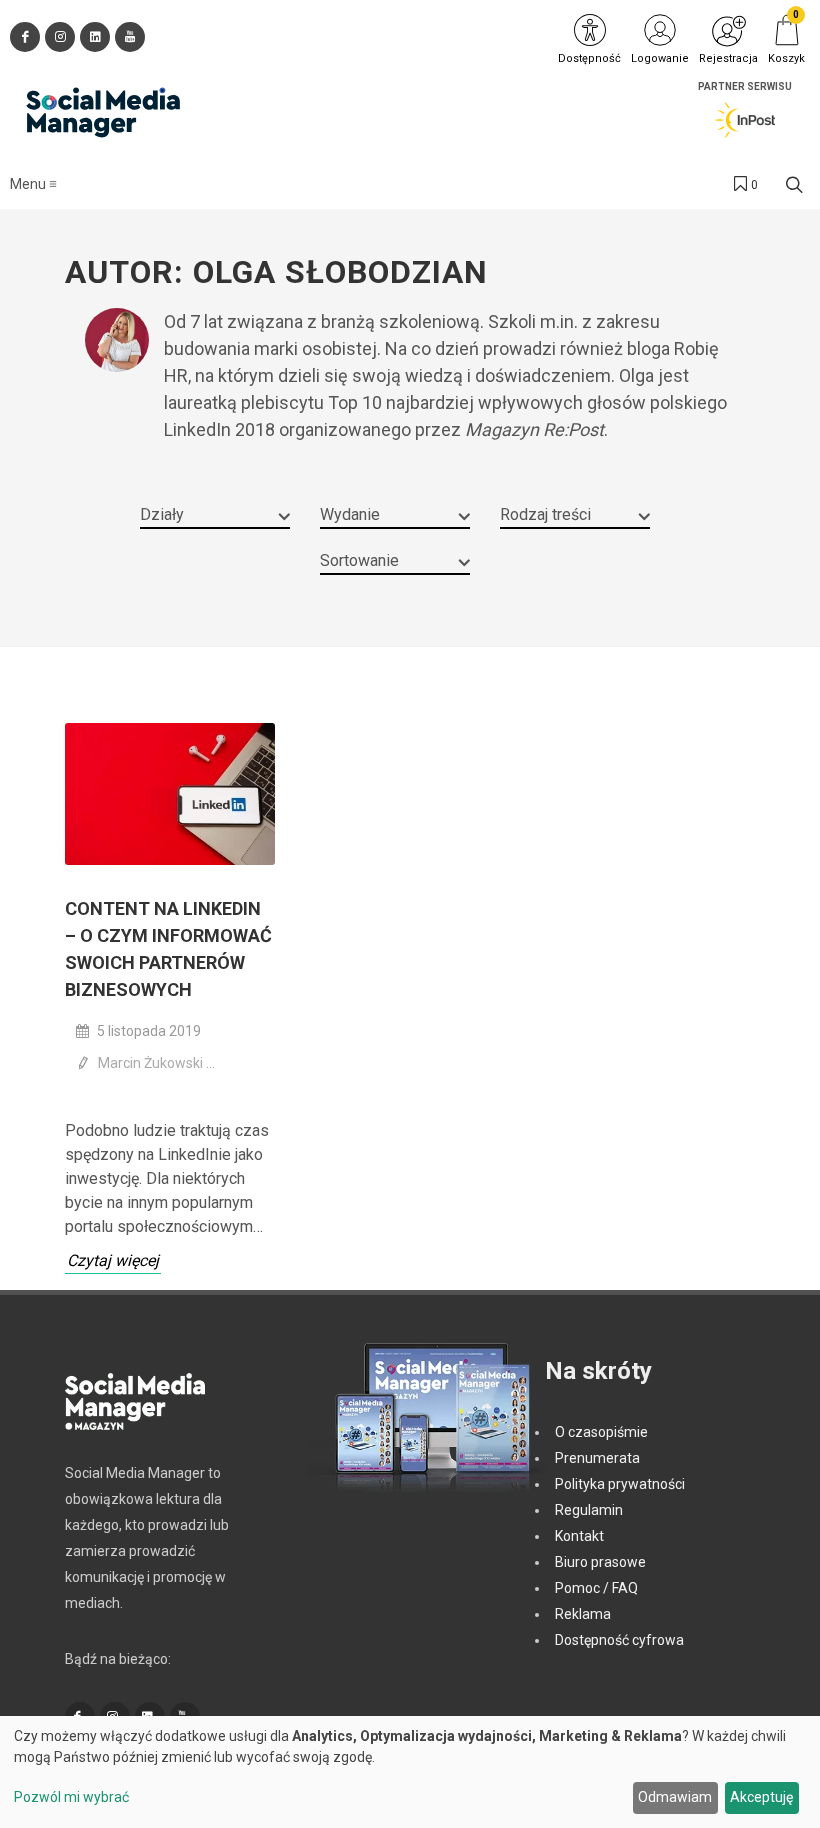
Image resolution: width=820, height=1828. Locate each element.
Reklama (583, 1614)
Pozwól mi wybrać (71, 1797)
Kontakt (579, 1536)
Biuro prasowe (600, 1562)
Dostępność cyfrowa (619, 1640)
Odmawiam (675, 1797)
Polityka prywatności (620, 1484)
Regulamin (589, 1510)
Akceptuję (761, 1797)
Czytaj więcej (113, 1260)
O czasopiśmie (601, 1432)
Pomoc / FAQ (596, 1588)
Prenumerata (597, 1458)
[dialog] (410, 1772)
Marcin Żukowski (152, 1063)
